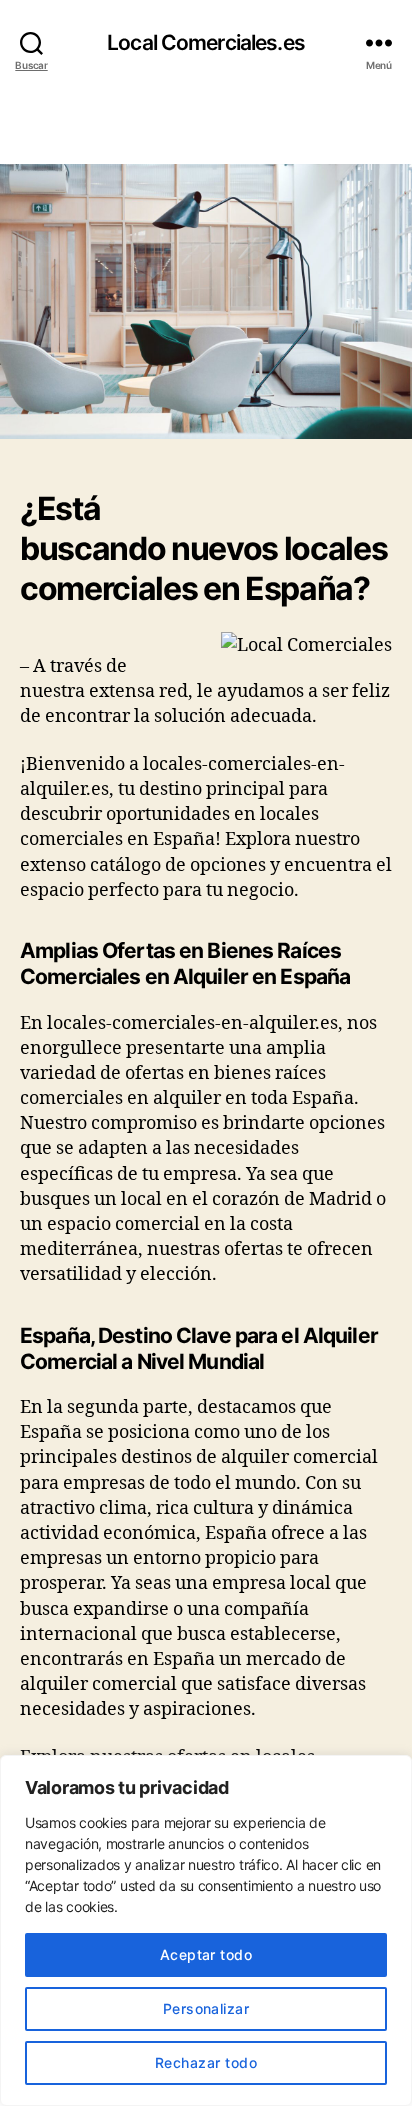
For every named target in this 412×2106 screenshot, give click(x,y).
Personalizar (206, 2008)
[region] (206, 1930)
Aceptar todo (206, 1954)
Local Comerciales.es (206, 42)
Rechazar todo (206, 2062)
